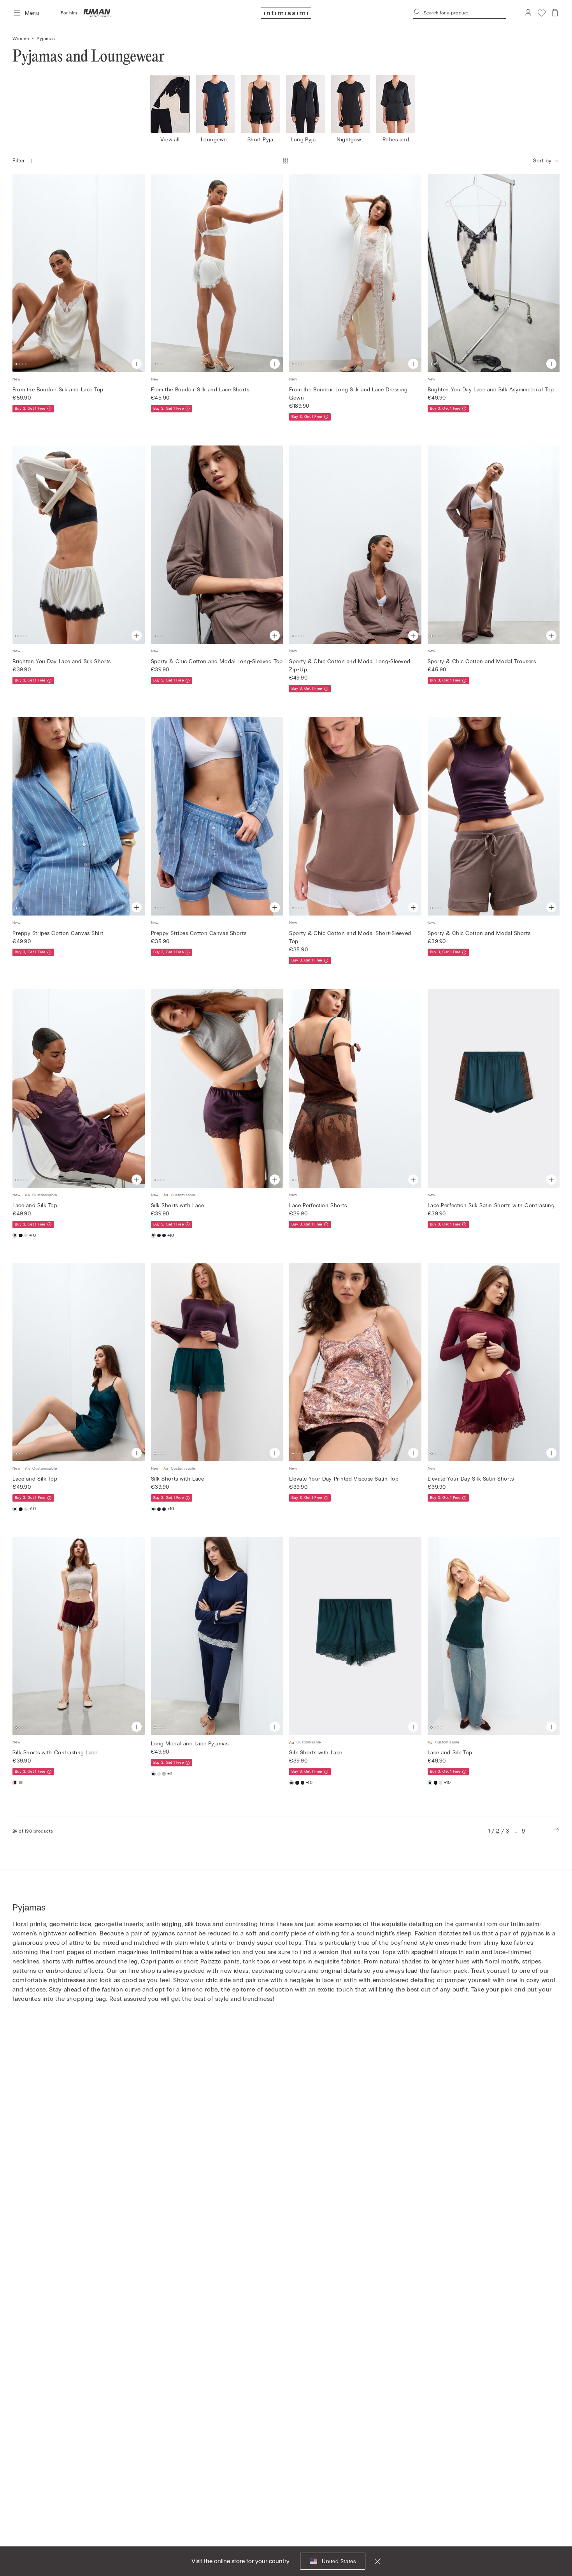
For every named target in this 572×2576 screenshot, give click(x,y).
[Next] (556, 1831)
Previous (22, 273)
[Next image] (428, 106)
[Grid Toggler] (286, 161)
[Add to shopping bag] (137, 364)
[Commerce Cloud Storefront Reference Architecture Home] (286, 13)
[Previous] (544, 1831)
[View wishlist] (542, 13)
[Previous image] (144, 106)
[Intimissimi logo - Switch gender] (95, 13)
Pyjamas (46, 39)
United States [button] (339, 2561)
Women (21, 39)
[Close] (373, 2561)
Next (135, 273)
